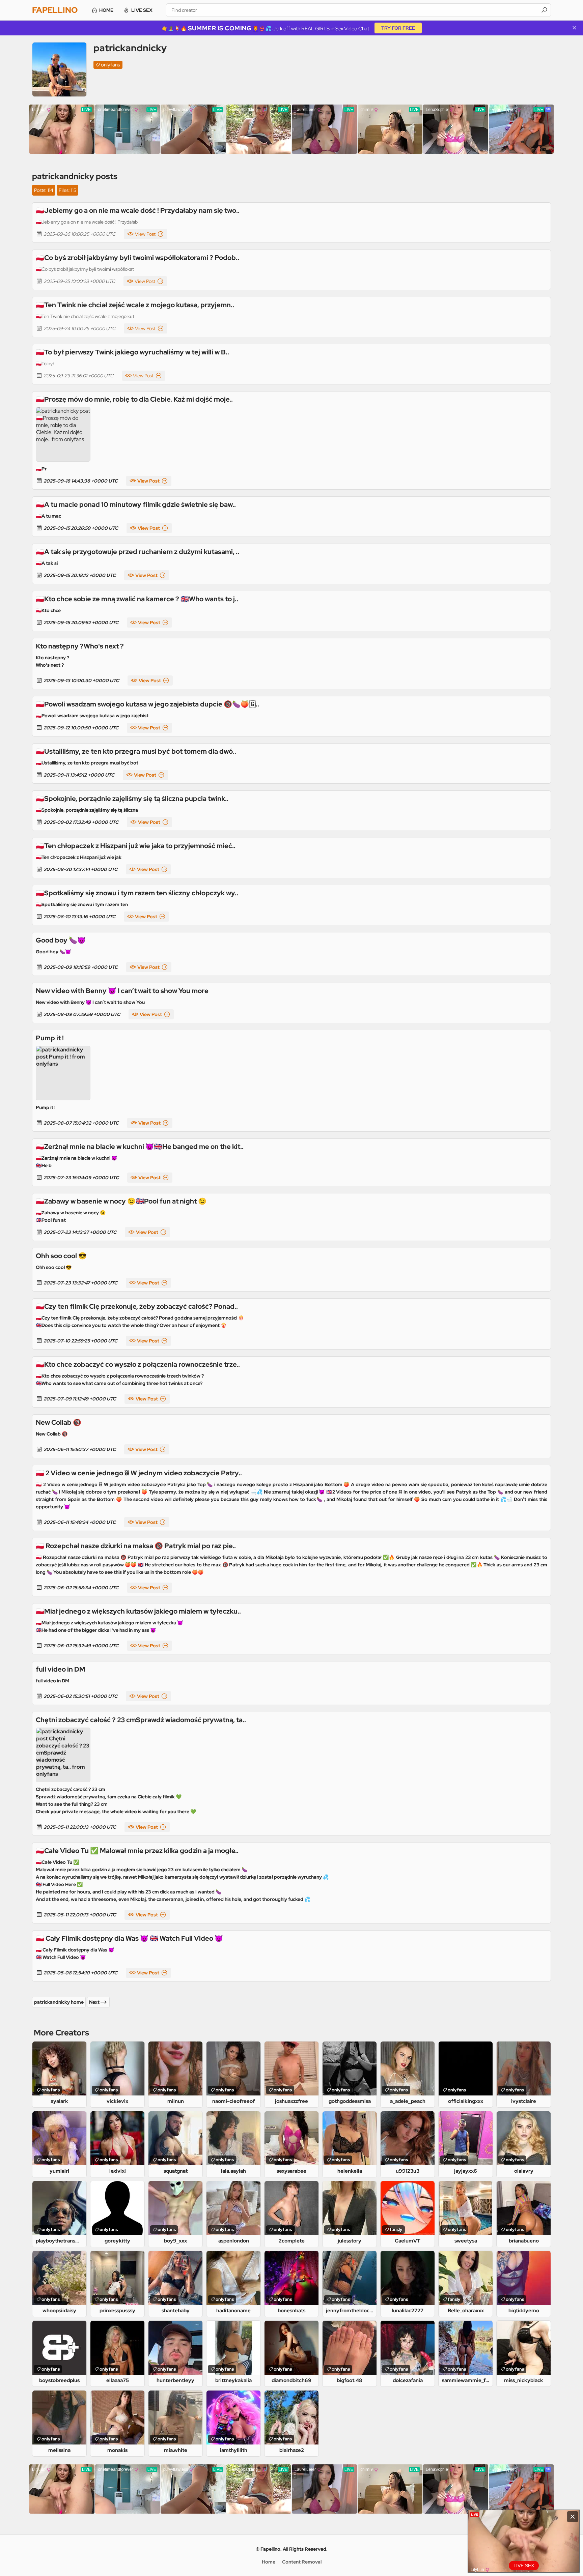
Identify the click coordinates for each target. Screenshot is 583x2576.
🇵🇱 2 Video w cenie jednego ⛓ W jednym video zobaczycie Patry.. (139, 1473)
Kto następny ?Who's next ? (80, 646)
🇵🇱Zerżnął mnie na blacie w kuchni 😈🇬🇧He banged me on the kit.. (140, 1147)
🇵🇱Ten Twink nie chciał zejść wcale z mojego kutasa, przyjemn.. (135, 305)
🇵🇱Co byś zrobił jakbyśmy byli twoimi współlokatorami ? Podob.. (137, 258)
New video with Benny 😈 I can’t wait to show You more (122, 991)
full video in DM (61, 1669)
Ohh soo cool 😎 (61, 1256)
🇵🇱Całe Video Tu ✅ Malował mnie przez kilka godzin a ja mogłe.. (137, 1851)
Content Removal (302, 2562)
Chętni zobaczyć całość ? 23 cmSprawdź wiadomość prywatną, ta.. (141, 1720)
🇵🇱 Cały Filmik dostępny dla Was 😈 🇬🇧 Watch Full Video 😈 (129, 1938)
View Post (145, 234)
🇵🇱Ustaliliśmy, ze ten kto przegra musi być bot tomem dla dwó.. (136, 751)
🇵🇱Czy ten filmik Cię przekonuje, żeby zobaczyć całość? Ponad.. (137, 1306)
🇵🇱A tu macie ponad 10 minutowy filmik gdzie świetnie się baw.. (136, 504)
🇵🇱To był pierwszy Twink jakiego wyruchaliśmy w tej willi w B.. (132, 352)
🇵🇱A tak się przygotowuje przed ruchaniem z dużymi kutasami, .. (137, 552)
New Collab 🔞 (59, 1422)
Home (106, 10)
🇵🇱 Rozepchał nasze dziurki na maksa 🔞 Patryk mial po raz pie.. (136, 1546)
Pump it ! (50, 1038)
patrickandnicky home (59, 2002)
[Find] (544, 10)
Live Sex (142, 10)
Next (94, 2002)
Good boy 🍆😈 (61, 940)
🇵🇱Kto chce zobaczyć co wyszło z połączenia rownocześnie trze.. (138, 1364)
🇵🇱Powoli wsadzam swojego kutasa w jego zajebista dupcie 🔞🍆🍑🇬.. (147, 704)
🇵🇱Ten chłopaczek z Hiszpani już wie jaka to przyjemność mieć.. (136, 846)
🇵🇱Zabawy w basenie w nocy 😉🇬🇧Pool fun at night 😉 (121, 1201)
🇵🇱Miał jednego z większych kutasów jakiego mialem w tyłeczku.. (138, 1611)
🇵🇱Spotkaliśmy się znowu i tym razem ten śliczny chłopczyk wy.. (137, 893)
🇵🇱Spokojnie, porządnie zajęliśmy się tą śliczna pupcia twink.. (132, 799)
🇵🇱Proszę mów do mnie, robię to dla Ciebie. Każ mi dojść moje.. (134, 399)
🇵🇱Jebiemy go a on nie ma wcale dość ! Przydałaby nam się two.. (138, 210)
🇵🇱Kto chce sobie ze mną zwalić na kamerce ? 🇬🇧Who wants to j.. (137, 599)
